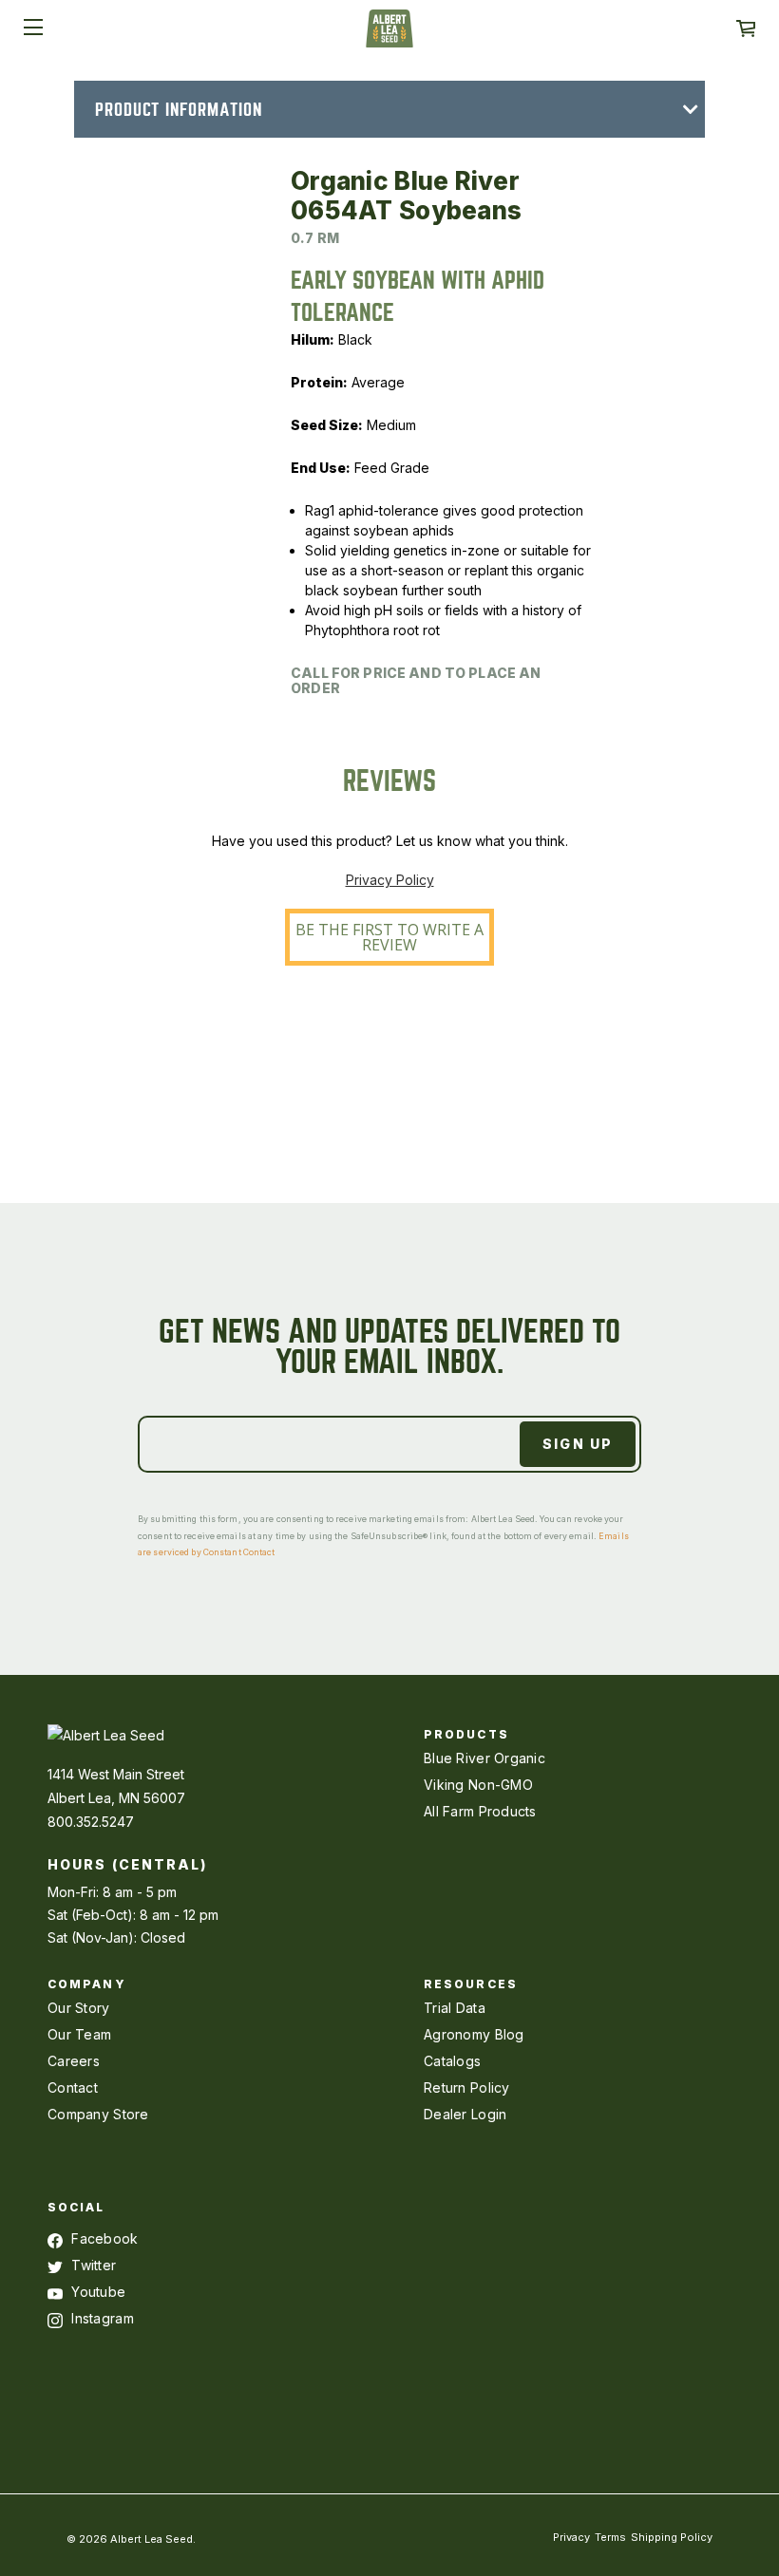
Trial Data (455, 2008)
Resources (471, 1984)
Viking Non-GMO (478, 1785)
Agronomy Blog (474, 2034)
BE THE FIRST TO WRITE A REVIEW (389, 937)
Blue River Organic (484, 1758)
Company (87, 1984)
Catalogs (452, 2061)
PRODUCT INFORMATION (179, 110)
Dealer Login (465, 2114)
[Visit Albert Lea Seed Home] (389, 35)
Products (466, 1734)
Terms (610, 2537)
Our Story (79, 2008)
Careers (74, 2061)
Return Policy (467, 2087)
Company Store (98, 2114)
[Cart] (746, 28)
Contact (73, 2087)
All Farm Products (480, 1811)
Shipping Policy (672, 2537)
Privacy (571, 2537)
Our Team (79, 2034)
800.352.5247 (91, 1822)
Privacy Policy (390, 880)
